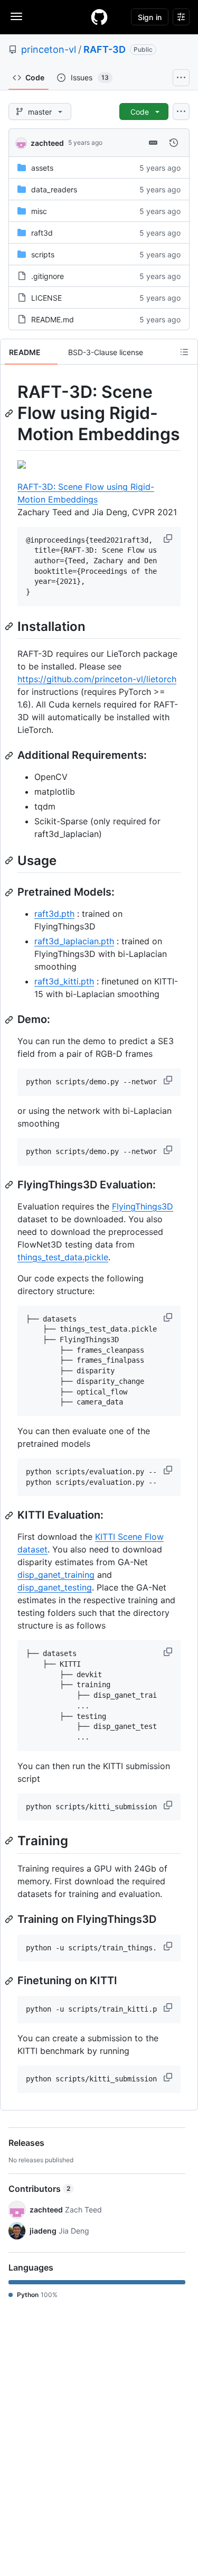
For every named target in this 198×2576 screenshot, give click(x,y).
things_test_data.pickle (63, 1257)
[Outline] (184, 352)
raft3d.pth (54, 914)
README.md (53, 319)
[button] (169, 538)
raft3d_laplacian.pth (74, 941)
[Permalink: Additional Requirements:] (10, 756)
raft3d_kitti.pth (64, 981)
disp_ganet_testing (55, 1587)
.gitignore (48, 276)
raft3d (42, 233)
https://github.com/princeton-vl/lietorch (97, 679)
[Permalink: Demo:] (10, 1020)
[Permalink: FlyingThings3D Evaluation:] (10, 1185)
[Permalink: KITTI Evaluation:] (10, 1515)
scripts (43, 254)
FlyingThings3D (143, 1206)
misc (39, 211)
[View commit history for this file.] (174, 143)
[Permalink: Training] (10, 1841)
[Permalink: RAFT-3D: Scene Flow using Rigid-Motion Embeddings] (10, 413)
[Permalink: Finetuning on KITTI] (10, 1981)
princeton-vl (49, 49)
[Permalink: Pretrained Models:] (10, 892)
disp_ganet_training (56, 1575)
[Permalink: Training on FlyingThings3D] (10, 1919)
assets (42, 168)
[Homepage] (99, 17)
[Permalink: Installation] (10, 626)
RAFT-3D (105, 49)
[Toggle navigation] (16, 16)
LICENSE (46, 298)
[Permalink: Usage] (10, 860)
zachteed (47, 143)
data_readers (54, 189)
